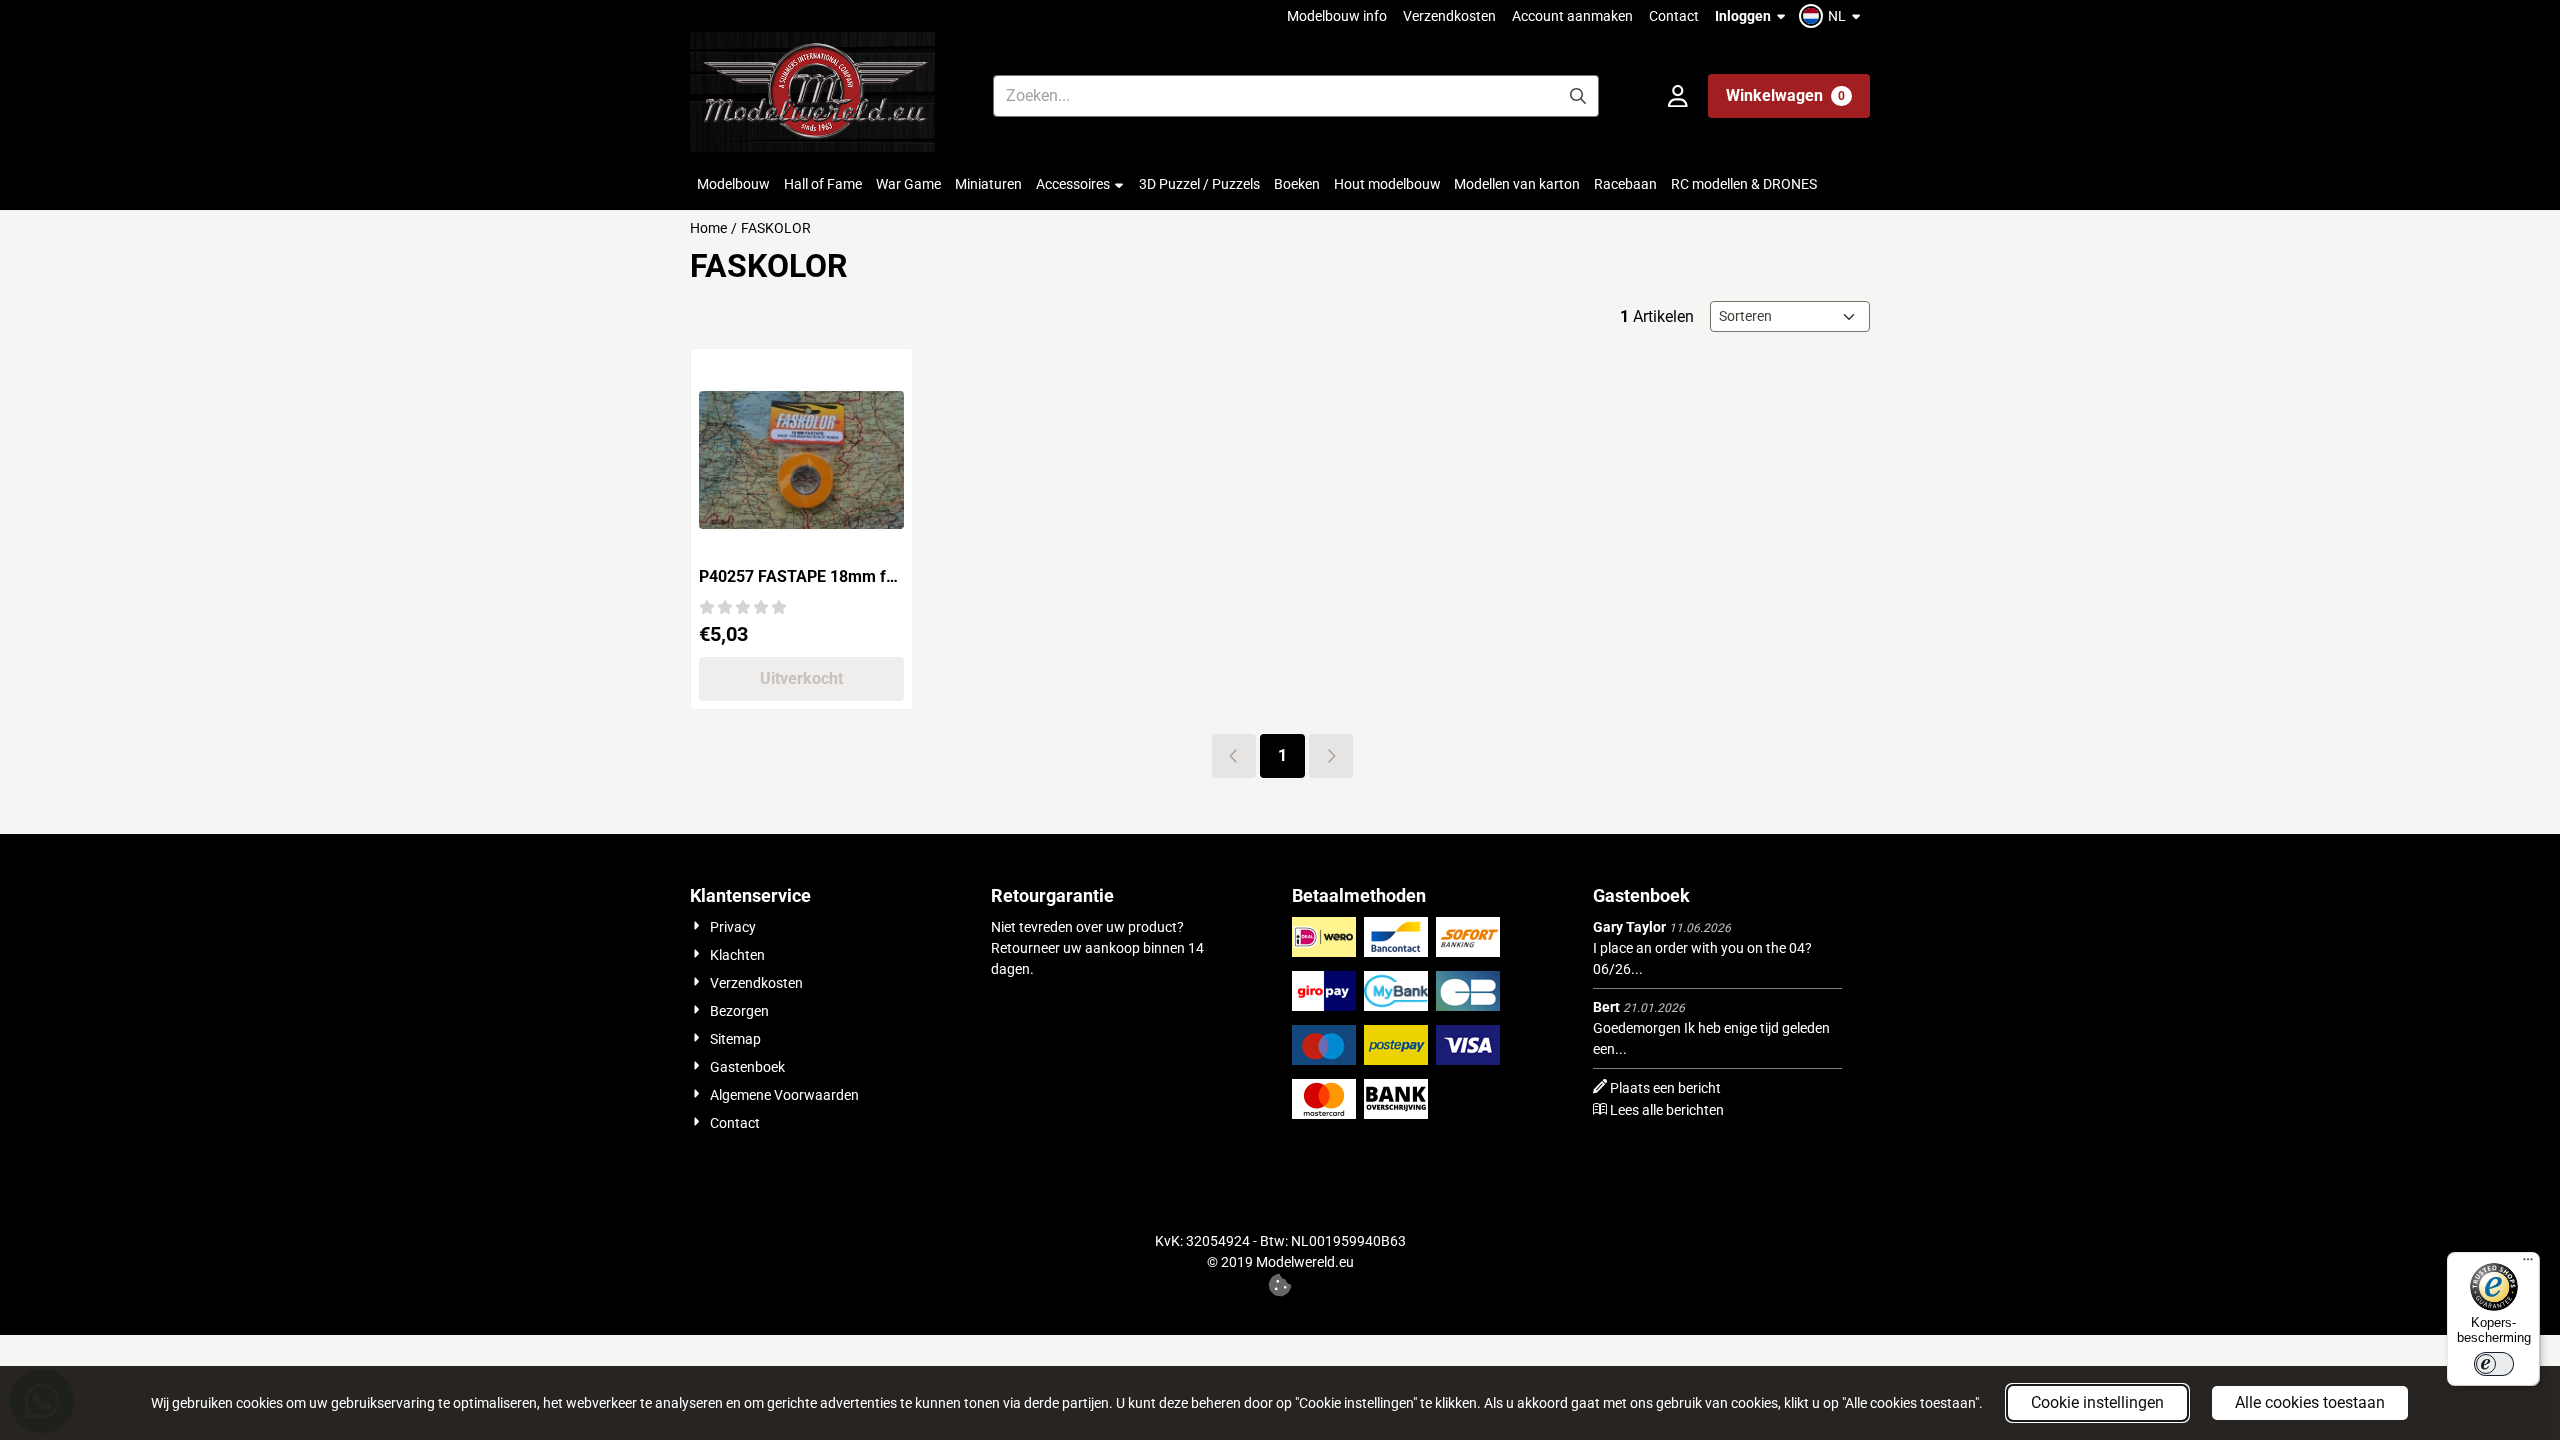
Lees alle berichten (1667, 1110)
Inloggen (1743, 16)
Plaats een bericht (1665, 1088)
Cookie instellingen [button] (2097, 1402)
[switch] (2494, 1364)
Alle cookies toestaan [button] (2310, 1402)
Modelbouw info (1337, 16)
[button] (1832, 16)
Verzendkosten (1449, 16)
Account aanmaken (1572, 16)
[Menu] (2528, 1264)
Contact (1674, 16)
